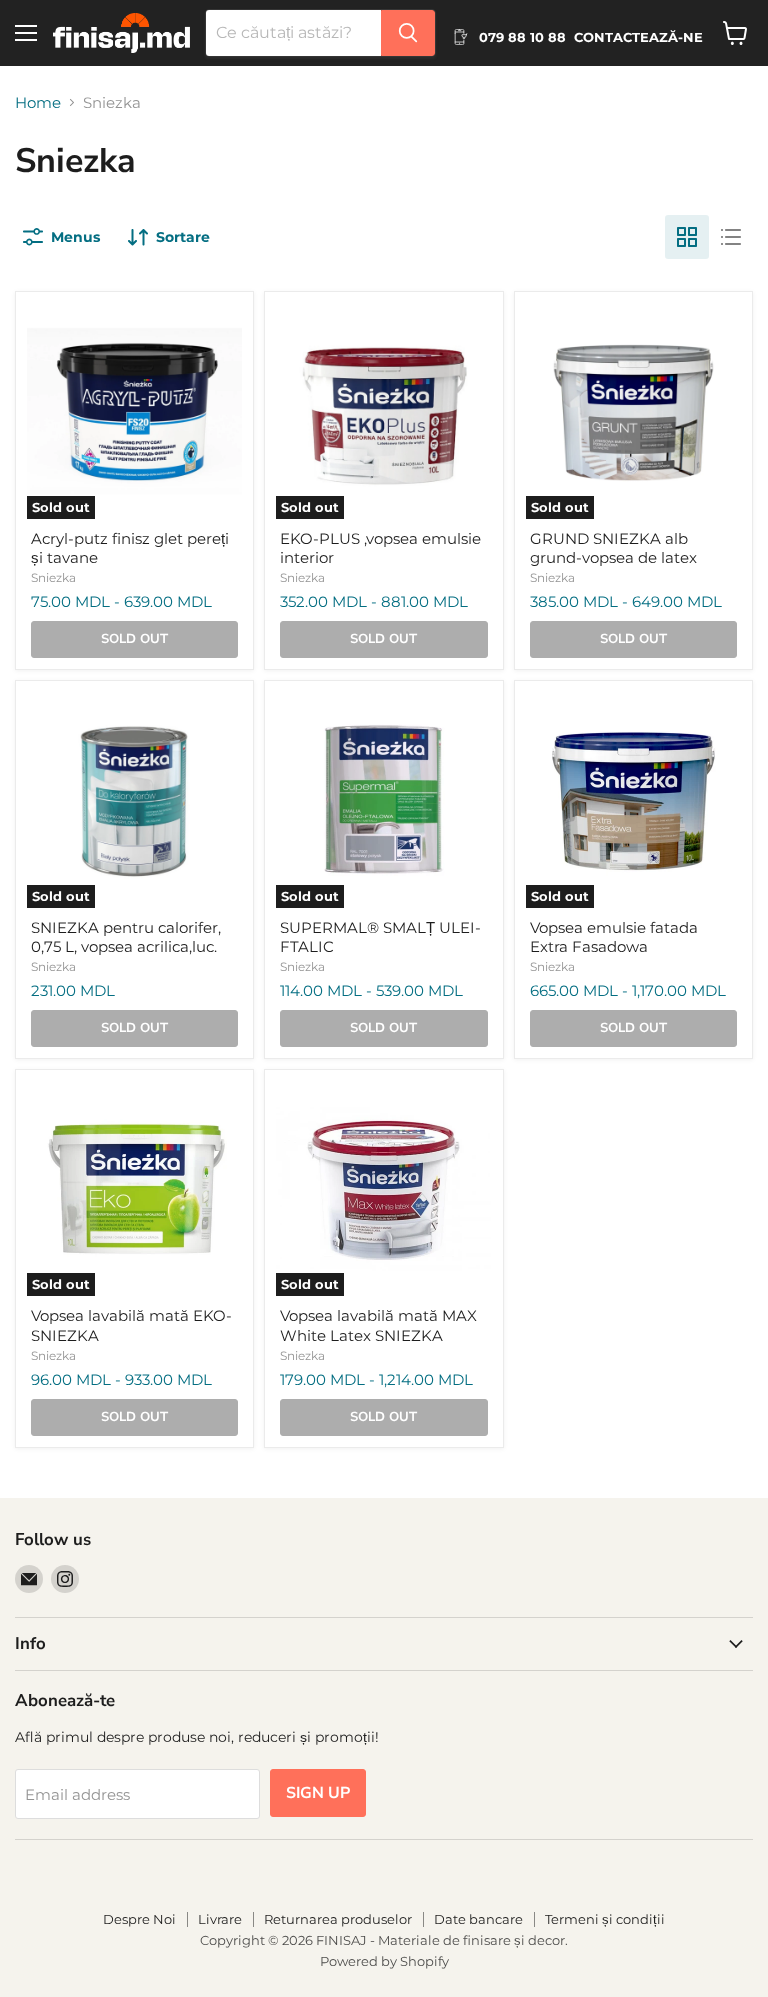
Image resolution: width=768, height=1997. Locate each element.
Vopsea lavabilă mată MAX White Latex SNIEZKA (378, 1325)
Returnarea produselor (338, 1919)
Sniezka (53, 577)
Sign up (318, 1793)
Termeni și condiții (605, 1919)
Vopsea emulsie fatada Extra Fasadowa (614, 937)
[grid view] (687, 237)
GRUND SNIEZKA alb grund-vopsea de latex (613, 548)
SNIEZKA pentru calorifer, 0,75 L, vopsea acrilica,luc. (126, 937)
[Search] (408, 33)
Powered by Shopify (384, 1961)
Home (38, 102)
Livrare (220, 1919)
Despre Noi (139, 1919)
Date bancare (478, 1919)
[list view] (731, 237)
